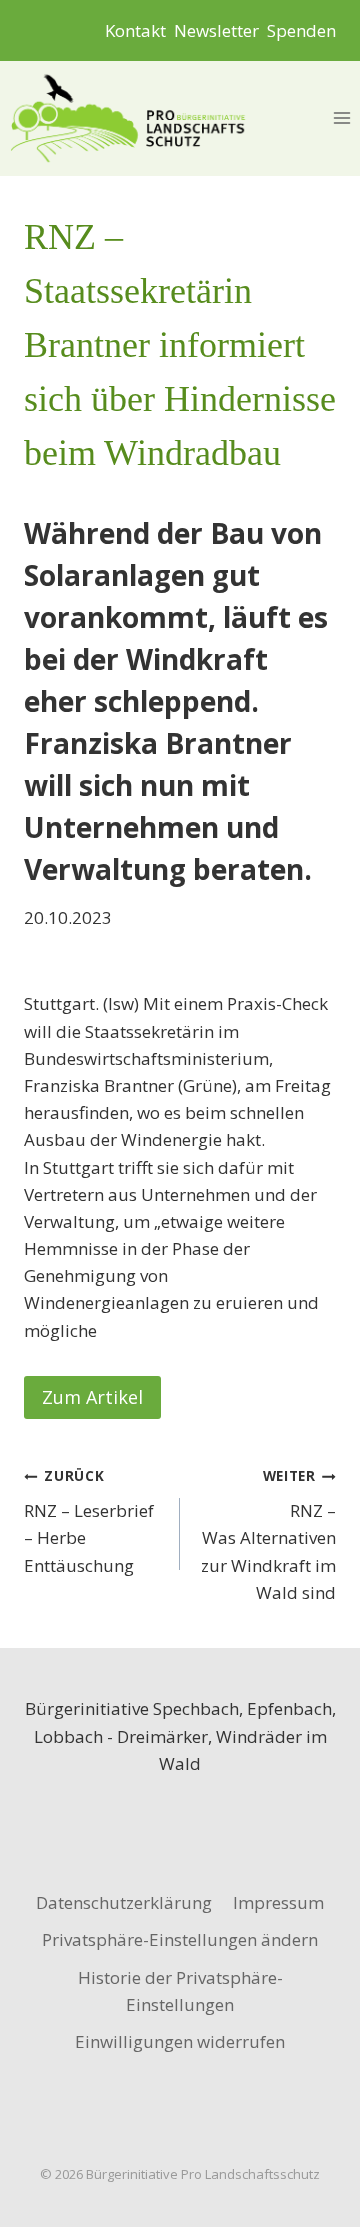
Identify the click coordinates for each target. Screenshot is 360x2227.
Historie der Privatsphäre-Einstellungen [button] (180, 1991)
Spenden (301, 30)
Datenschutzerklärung (124, 1902)
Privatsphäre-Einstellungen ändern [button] (180, 1939)
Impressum (278, 1902)
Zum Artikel (92, 1397)
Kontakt (135, 30)
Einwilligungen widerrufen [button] (180, 2041)
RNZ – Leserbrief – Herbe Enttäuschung (89, 1521)
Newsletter (216, 30)
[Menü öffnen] (341, 118)
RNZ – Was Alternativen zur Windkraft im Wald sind (267, 1534)
